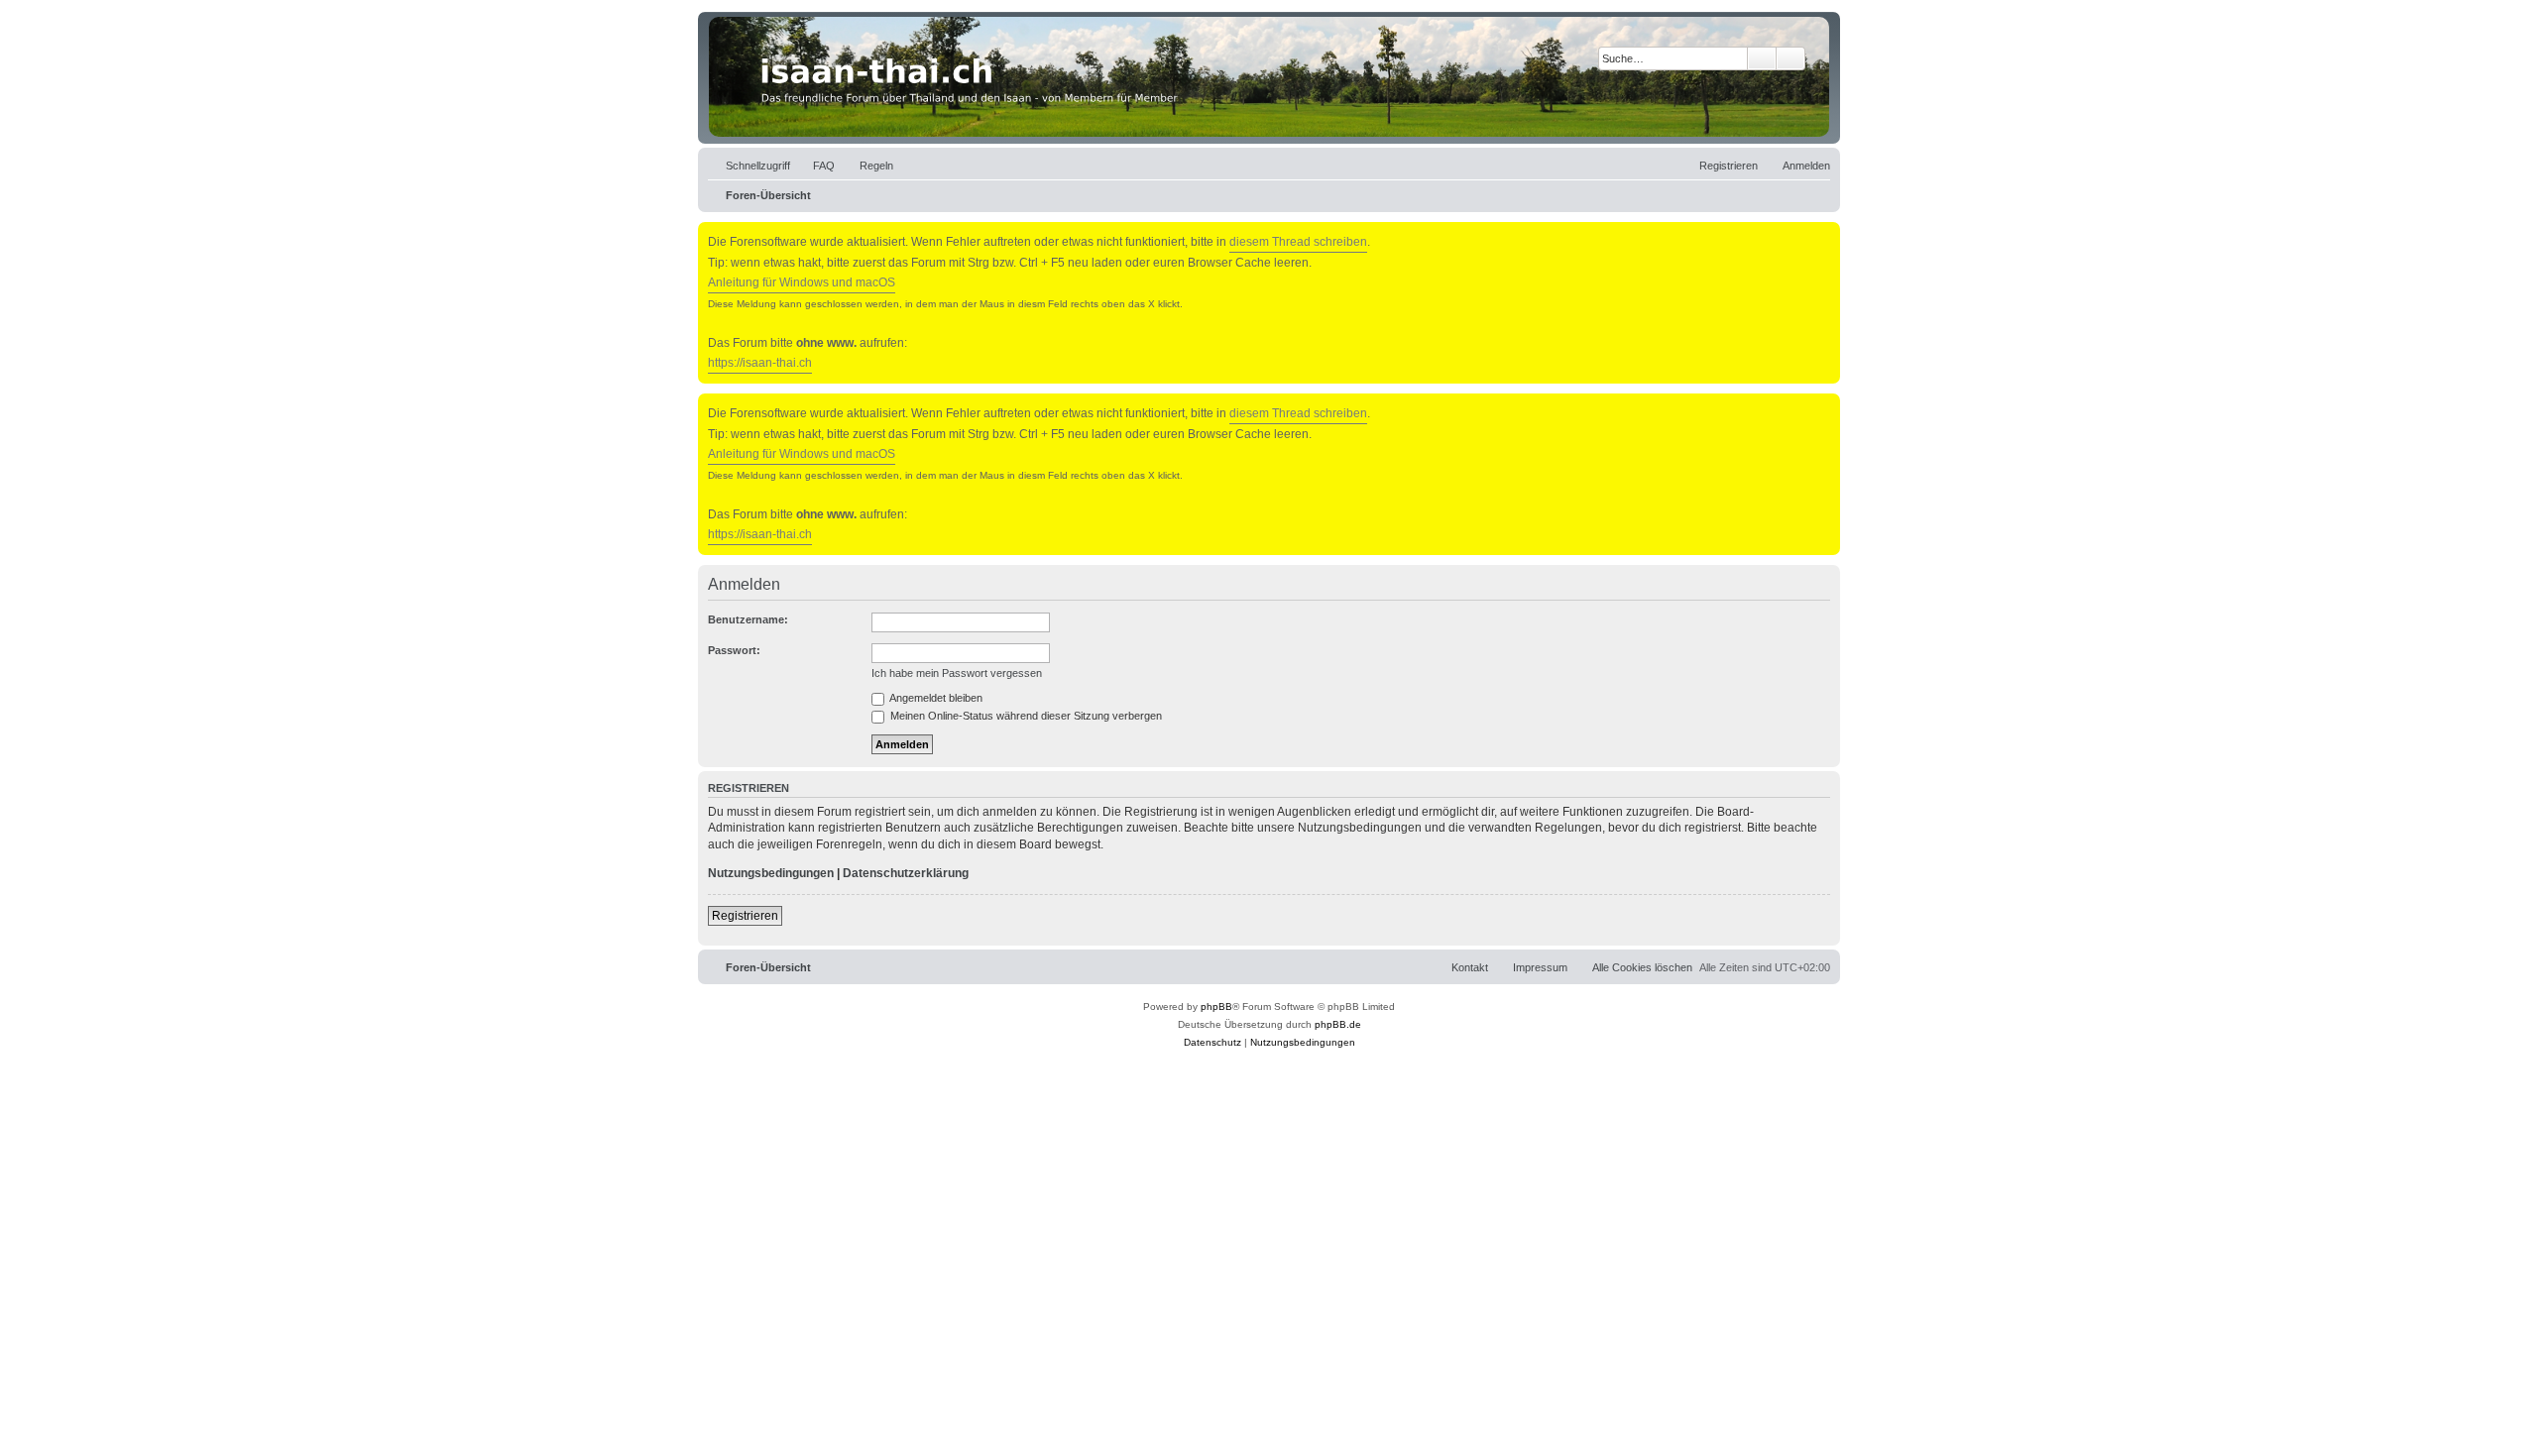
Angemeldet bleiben (935, 698)
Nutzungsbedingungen (771, 873)
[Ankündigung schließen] (1827, 233)
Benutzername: (748, 619)
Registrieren (745, 916)
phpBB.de (1338, 1024)
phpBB (1216, 1007)
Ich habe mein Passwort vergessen (957, 673)
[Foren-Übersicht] (1269, 77)
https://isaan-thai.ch (760, 363)
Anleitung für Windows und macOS (802, 282)
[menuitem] (815, 166)
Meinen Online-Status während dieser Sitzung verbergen (1025, 716)
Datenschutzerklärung (906, 873)
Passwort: (734, 650)
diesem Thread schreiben (1298, 242)
